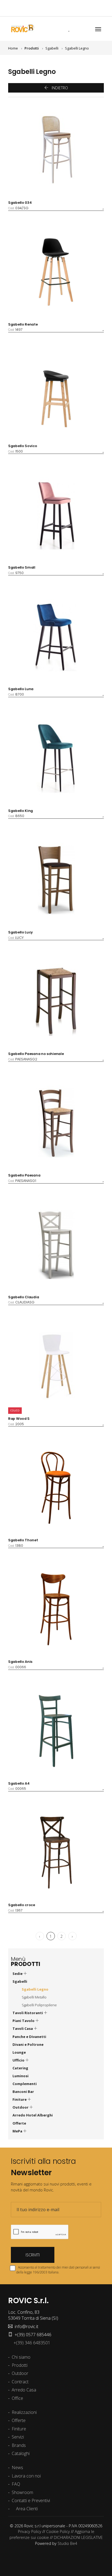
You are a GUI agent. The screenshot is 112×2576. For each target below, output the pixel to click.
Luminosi (21, 2076)
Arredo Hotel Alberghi (33, 2115)
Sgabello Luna (21, 689)
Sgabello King (21, 811)
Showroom (22, 2492)
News (17, 2467)
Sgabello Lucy (21, 932)
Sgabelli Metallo (34, 1997)
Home (13, 48)
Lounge (19, 2052)
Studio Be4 (67, 2543)
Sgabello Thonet (23, 1540)
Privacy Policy (30, 2531)
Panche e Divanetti (29, 2037)
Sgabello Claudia (24, 1297)
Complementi (25, 2084)
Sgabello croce (22, 1905)
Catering (20, 2068)
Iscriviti (33, 2255)
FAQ (16, 2484)
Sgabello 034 (20, 203)
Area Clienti (26, 2509)
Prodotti (20, 2365)
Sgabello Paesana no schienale (36, 1054)
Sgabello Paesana (24, 1175)
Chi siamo (21, 2357)
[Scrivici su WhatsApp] (67, 8)
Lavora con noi (26, 2476)
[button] (61, 29)
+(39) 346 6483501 (31, 2343)
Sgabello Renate (23, 324)
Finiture (20, 2099)
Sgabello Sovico (23, 446)
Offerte (19, 2123)
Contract (20, 2382)
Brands (19, 2445)
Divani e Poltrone (28, 2044)
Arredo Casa (24, 2390)
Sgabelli (52, 48)
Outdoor (21, 2107)
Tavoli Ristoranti (28, 2013)
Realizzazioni (24, 2412)
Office (17, 2398)
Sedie (18, 1974)
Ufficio (19, 2060)
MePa (18, 2131)
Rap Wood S (19, 1419)
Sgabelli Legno (77, 48)
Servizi (18, 2437)
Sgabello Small (22, 567)
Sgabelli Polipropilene (39, 2005)
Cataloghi (21, 2453)
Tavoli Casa (23, 2028)
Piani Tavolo (24, 2021)
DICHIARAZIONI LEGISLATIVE (78, 2537)
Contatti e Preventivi (31, 2500)
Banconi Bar (23, 2092)
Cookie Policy (58, 2531)
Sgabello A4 (19, 1783)
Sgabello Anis (20, 1662)
